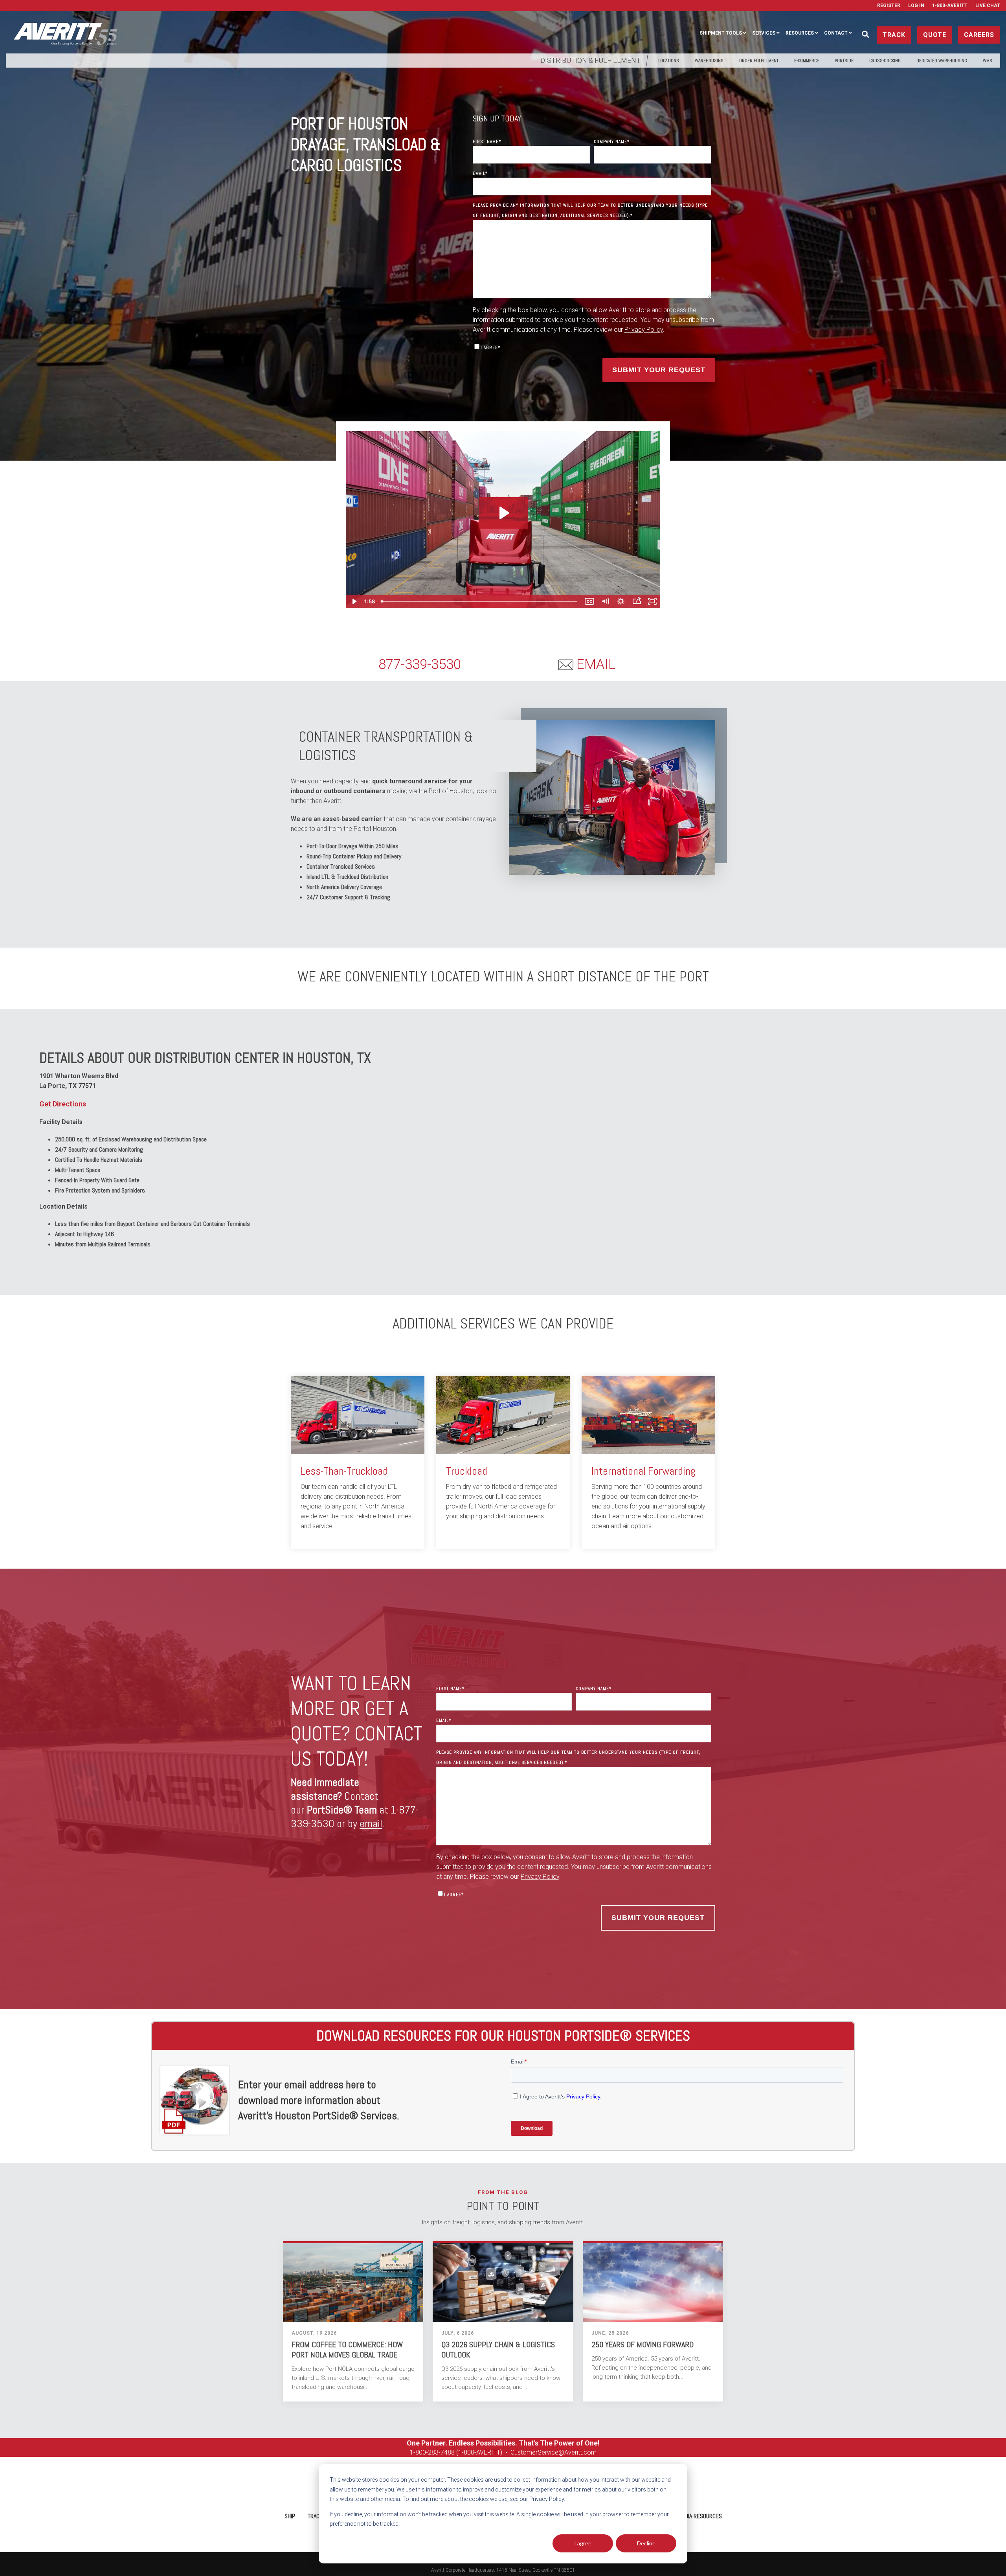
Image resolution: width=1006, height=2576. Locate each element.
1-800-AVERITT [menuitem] (950, 6)
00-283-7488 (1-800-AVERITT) (461, 2452)
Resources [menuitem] (800, 33)
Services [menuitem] (764, 33)
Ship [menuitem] (290, 2516)
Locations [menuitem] (669, 61)
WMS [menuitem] (988, 61)
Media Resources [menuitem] (700, 2516)
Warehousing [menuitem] (709, 61)
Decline (646, 2543)
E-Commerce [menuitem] (807, 61)
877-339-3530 (420, 664)
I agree (583, 2543)
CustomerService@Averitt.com (553, 2452)
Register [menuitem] (889, 6)
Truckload (467, 1471)
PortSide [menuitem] (844, 61)
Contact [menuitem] (836, 33)
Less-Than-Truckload (344, 1471)
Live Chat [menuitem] (988, 6)
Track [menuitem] (315, 2516)
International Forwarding (643, 1471)
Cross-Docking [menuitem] (885, 61)
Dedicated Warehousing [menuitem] (942, 61)
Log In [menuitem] (916, 6)
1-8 (414, 2452)
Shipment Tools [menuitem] (721, 33)
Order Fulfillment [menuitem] (759, 61)
